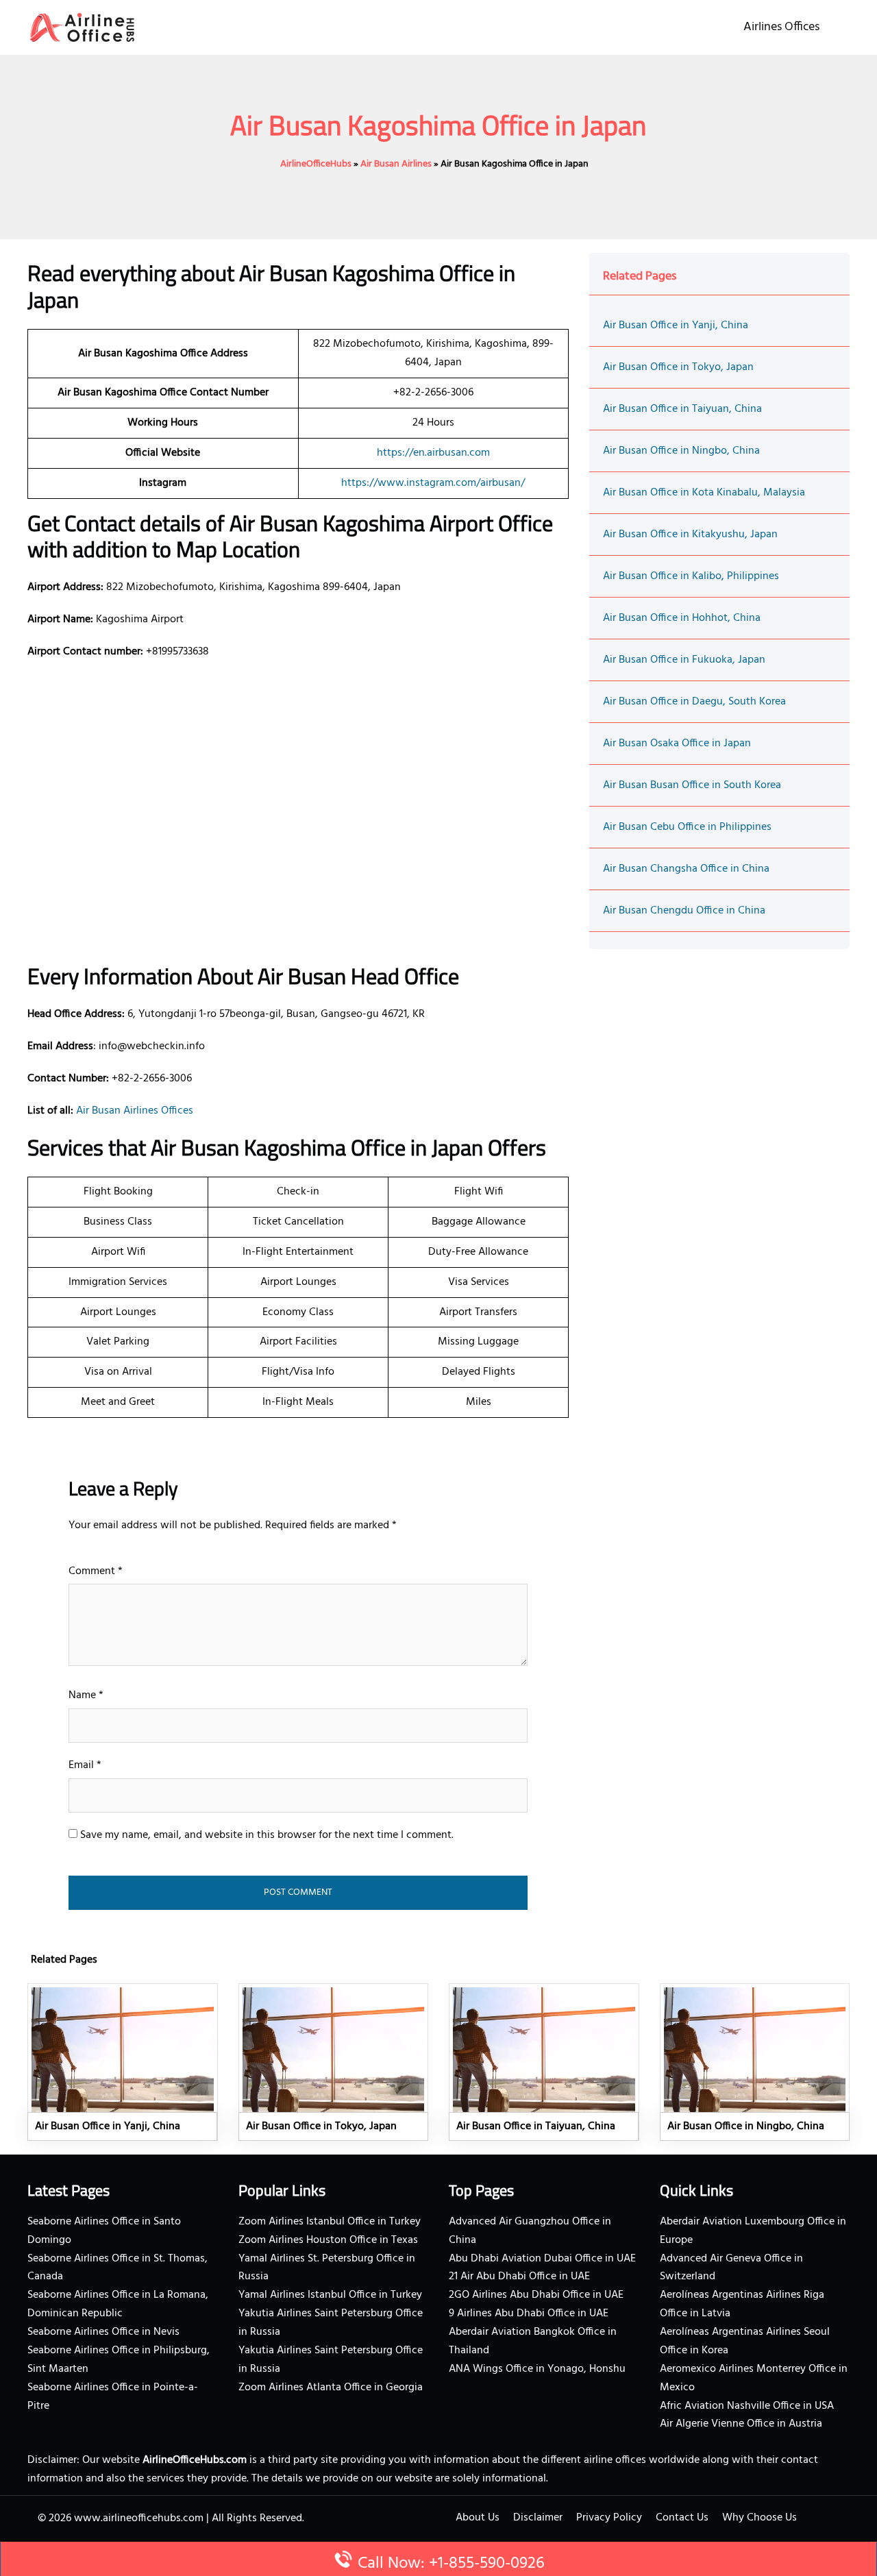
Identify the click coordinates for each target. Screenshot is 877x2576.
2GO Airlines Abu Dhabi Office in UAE (536, 2295)
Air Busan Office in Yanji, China (676, 326)
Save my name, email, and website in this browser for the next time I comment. (267, 1835)
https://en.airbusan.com (433, 453)
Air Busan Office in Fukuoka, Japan (684, 660)
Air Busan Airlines (396, 164)
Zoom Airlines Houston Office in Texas (328, 2240)
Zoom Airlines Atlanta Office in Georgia (331, 2388)
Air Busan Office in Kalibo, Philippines (691, 576)
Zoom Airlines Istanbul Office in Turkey (330, 2222)
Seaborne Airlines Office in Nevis (103, 2332)
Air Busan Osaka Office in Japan (677, 744)
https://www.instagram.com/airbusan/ (433, 483)
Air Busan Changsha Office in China (686, 869)
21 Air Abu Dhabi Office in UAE (519, 2277)
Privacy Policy (609, 2518)
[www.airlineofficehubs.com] (82, 27)
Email (85, 1765)
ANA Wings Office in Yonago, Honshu (537, 2369)
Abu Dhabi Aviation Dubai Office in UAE (542, 2259)
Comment (96, 1571)
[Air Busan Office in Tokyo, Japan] (334, 2062)
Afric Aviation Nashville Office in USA (747, 2406)
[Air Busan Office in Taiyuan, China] (544, 2062)
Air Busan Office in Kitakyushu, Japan (690, 535)
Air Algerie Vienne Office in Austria (741, 2424)
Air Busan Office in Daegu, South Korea (694, 702)
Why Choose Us (759, 2518)
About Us (478, 2518)
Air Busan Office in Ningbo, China (681, 451)
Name (86, 1695)
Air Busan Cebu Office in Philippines (687, 827)
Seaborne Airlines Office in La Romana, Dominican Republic (118, 2304)
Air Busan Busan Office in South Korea (692, 785)
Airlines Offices (781, 27)
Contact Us (682, 2518)
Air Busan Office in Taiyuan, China (682, 409)
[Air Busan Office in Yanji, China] (123, 2062)
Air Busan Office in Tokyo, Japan (678, 367)
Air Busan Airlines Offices (135, 1111)
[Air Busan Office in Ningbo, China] (755, 2062)
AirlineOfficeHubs (316, 164)
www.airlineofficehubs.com (139, 2518)
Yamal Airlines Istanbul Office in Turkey (330, 2295)
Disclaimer (538, 2518)
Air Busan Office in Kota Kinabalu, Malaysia (704, 493)
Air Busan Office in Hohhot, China (682, 618)
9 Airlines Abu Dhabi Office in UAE (529, 2314)
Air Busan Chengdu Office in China (684, 911)
